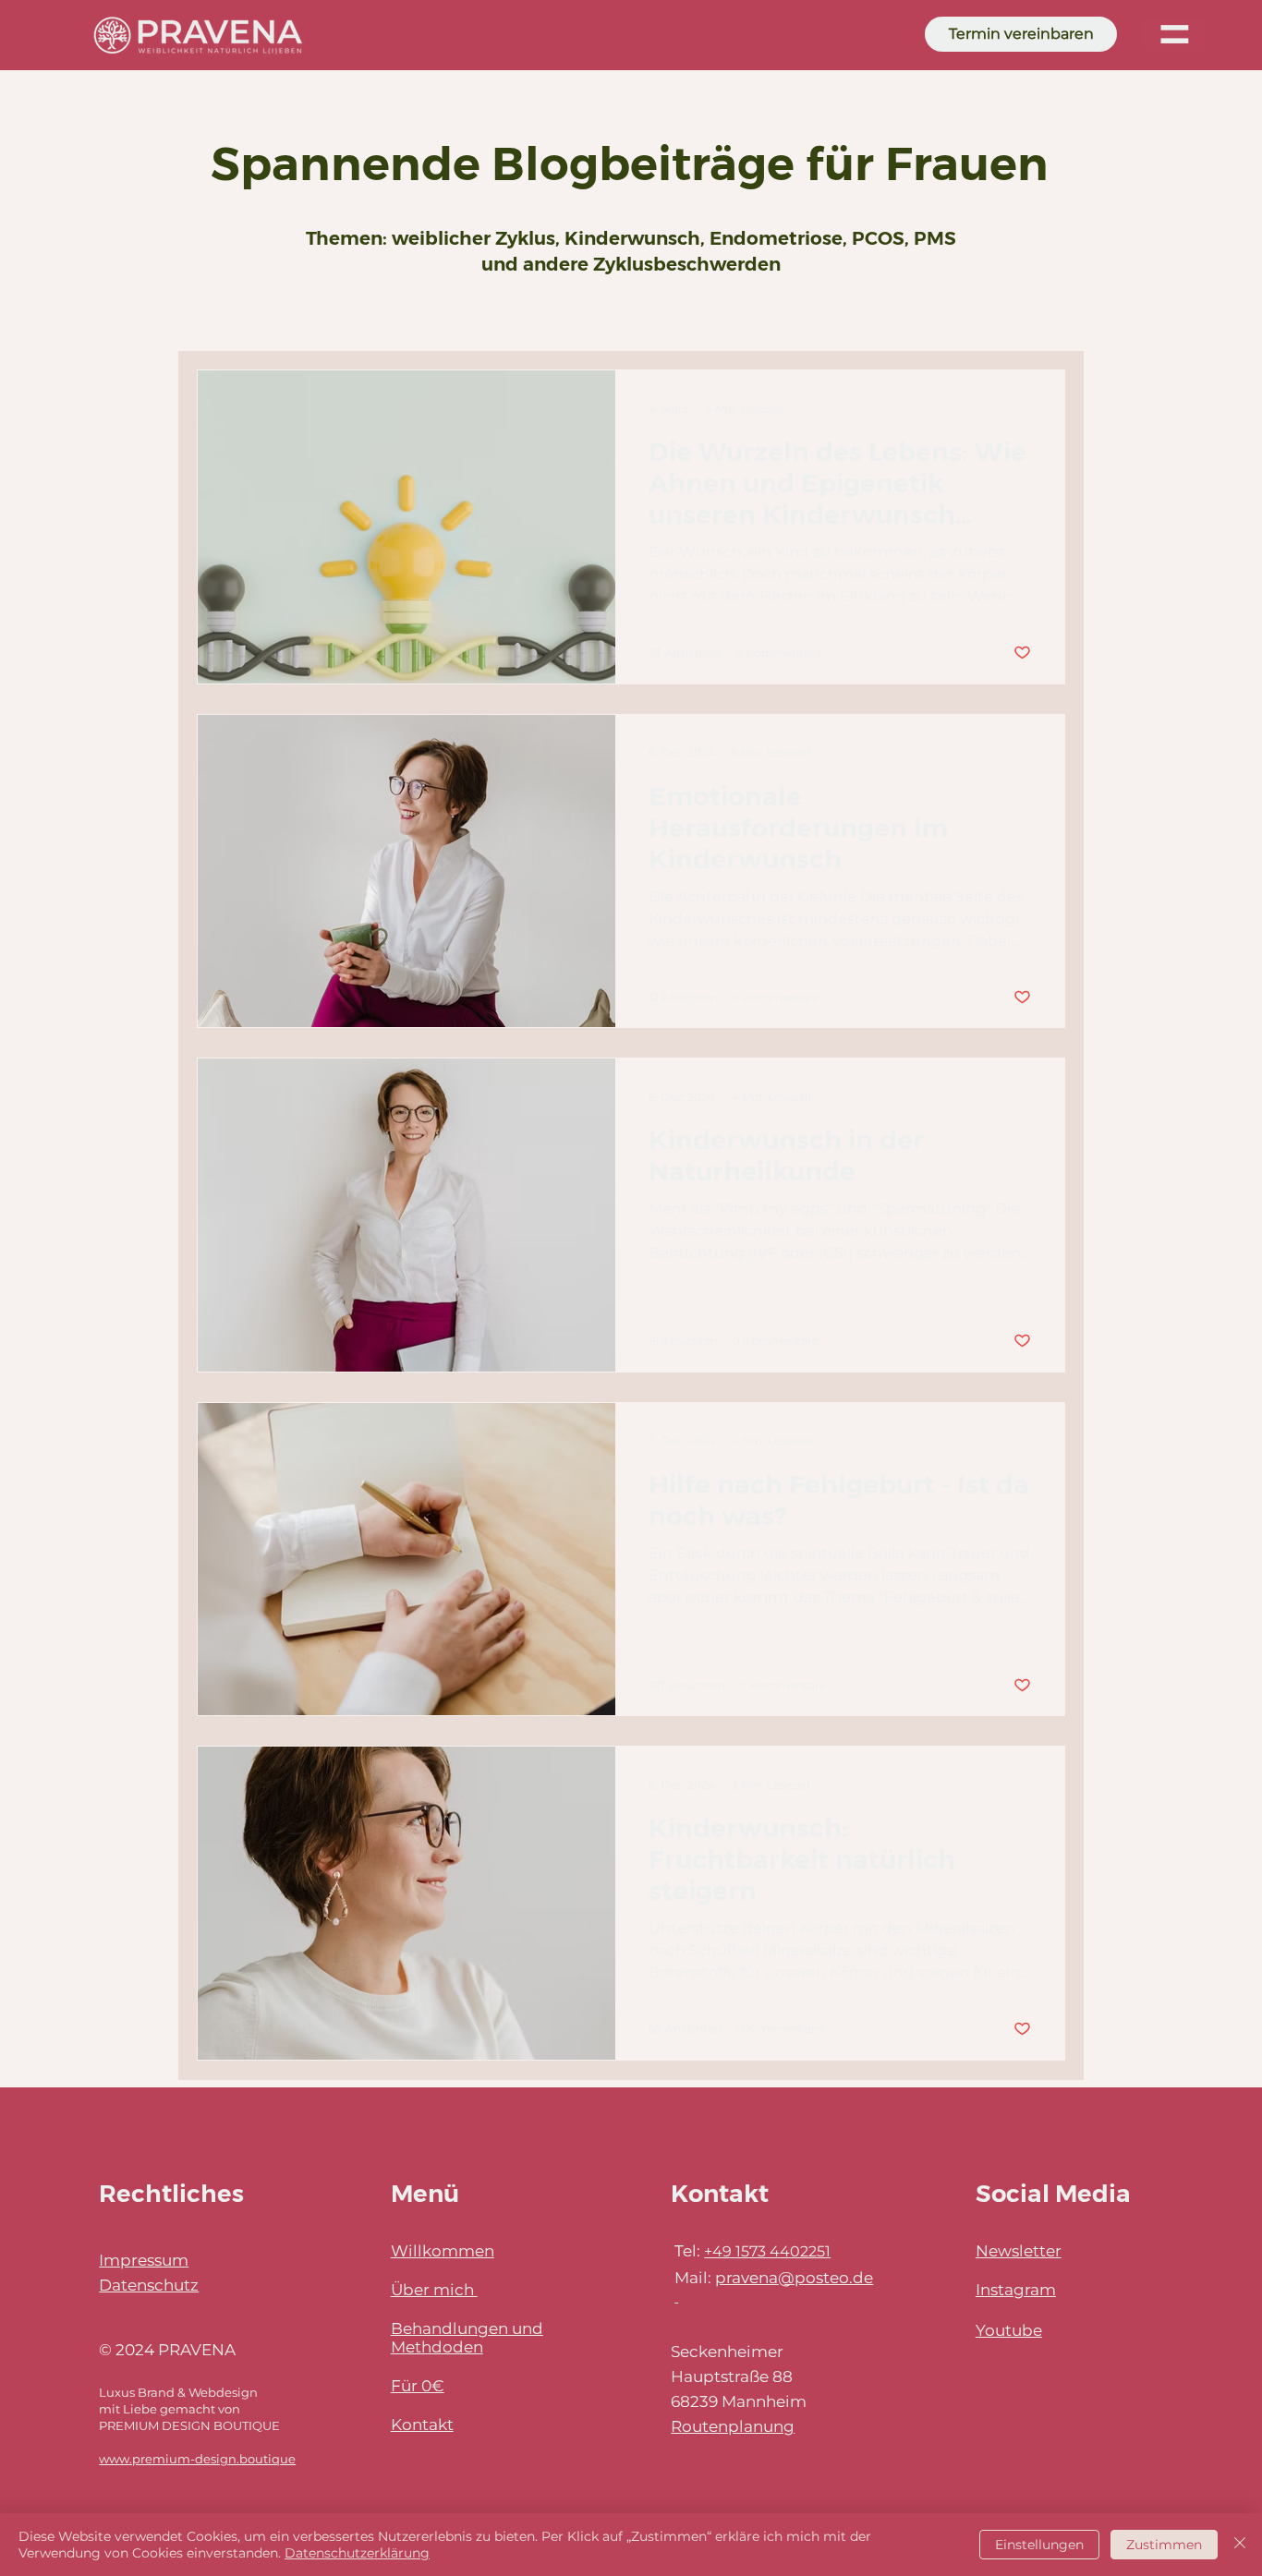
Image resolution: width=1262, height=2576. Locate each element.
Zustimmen (1164, 2545)
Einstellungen (1039, 2545)
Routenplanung (733, 2426)
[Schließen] (1240, 2545)
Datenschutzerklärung (357, 2553)
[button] (1175, 34)
